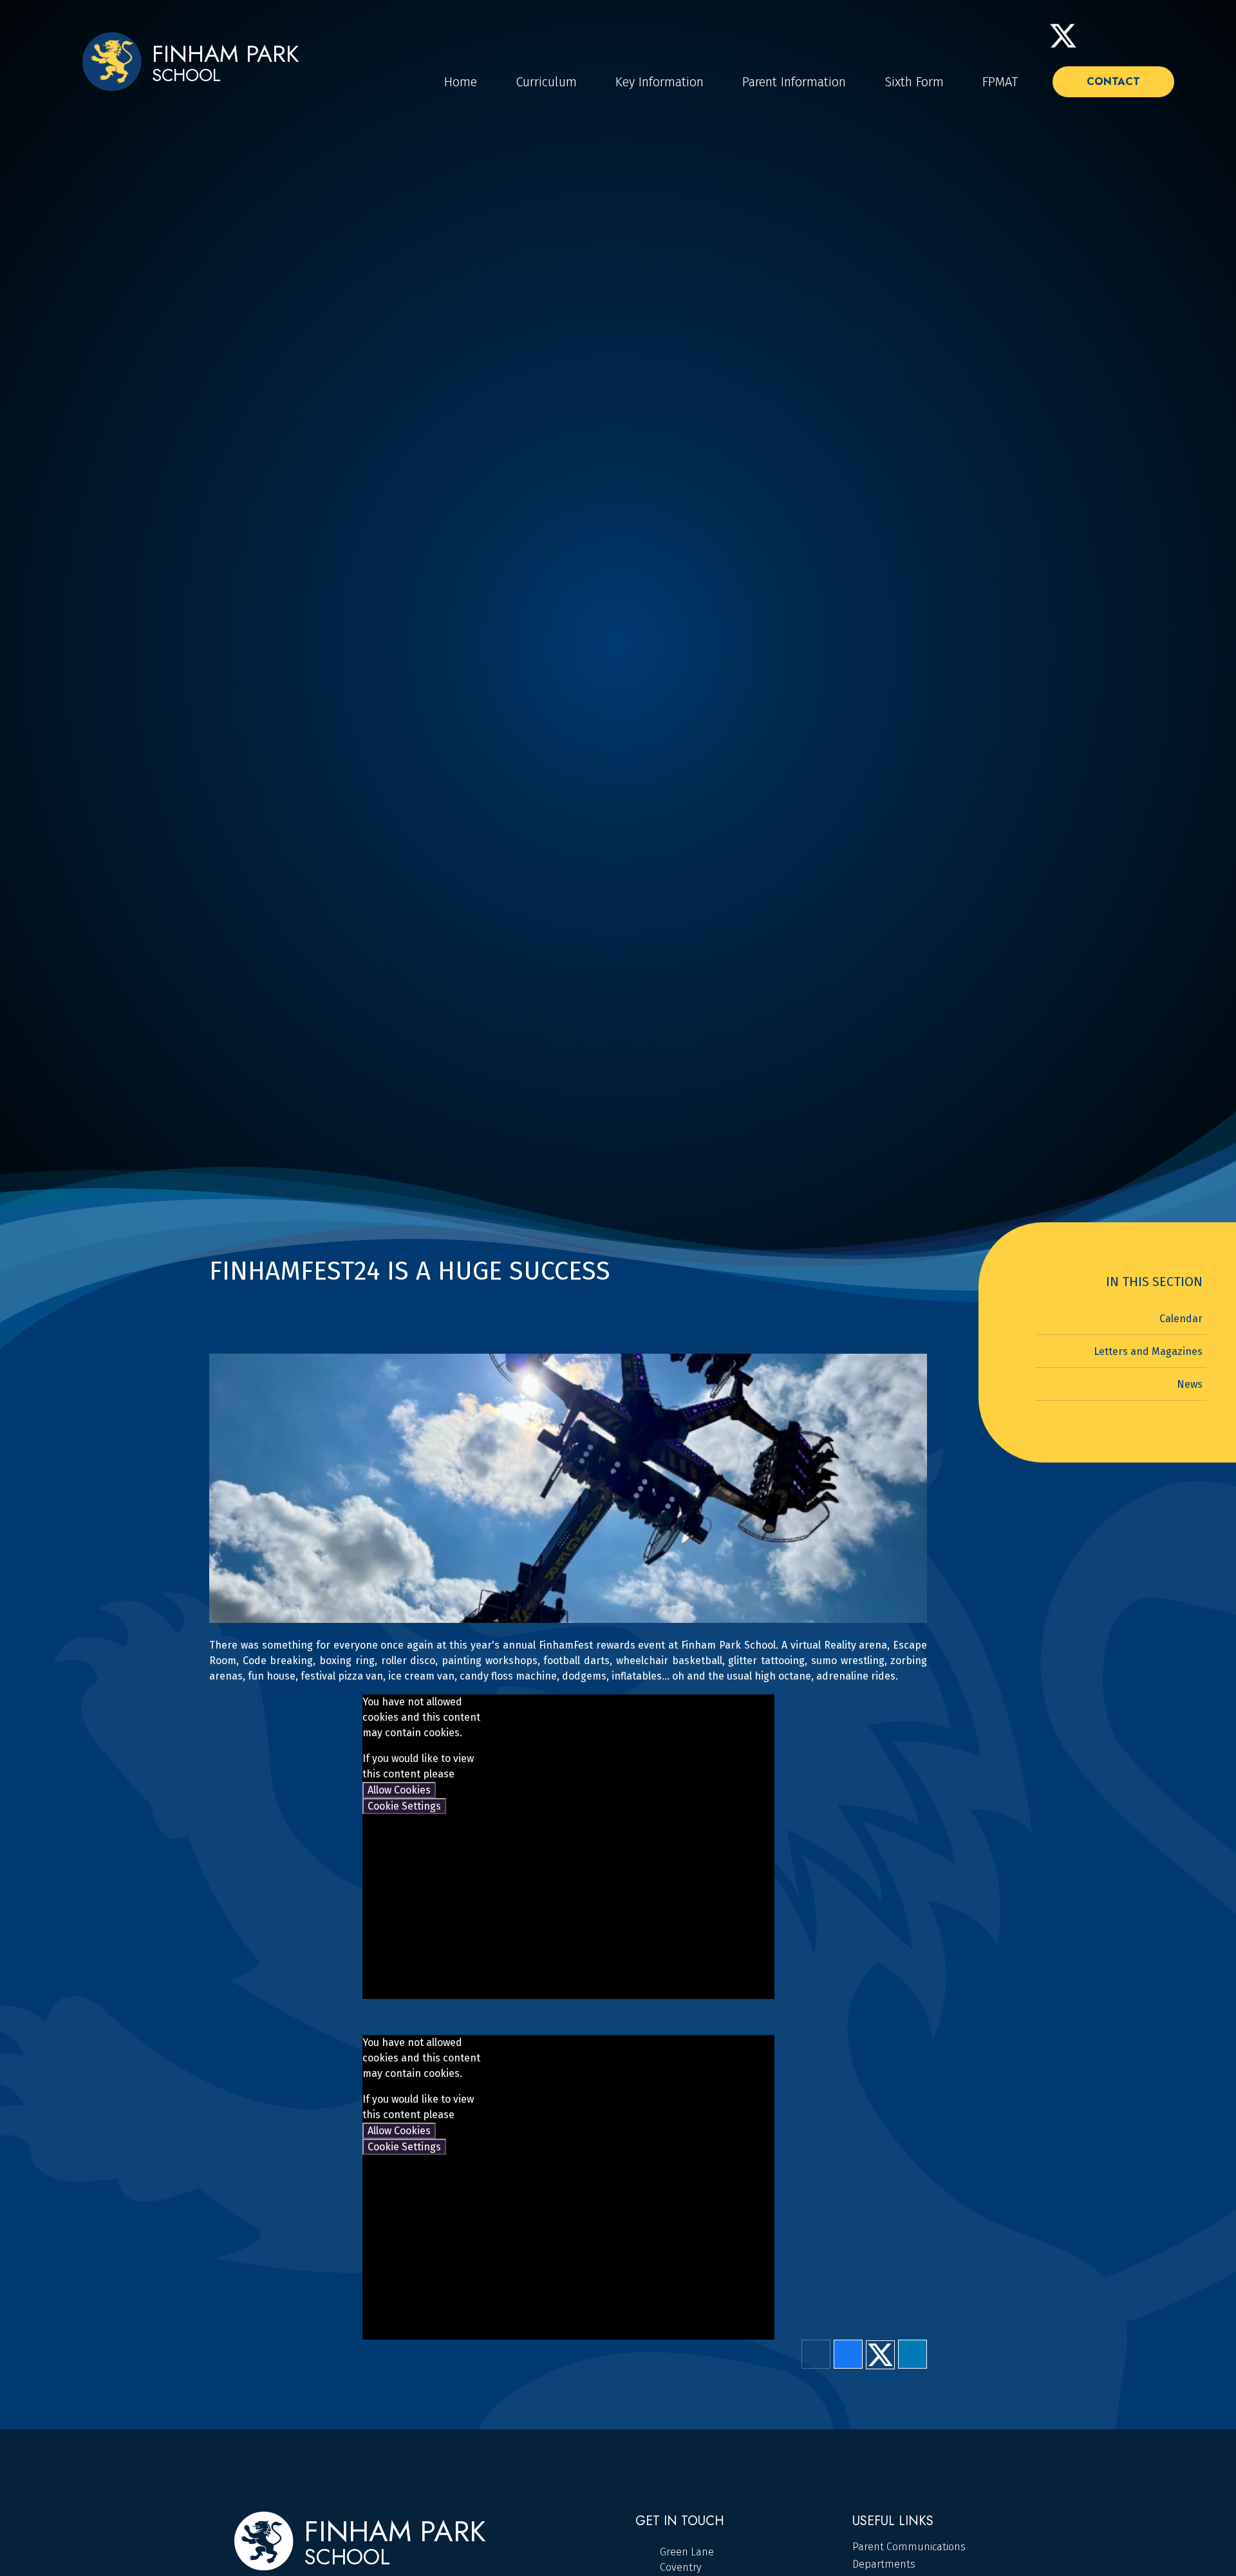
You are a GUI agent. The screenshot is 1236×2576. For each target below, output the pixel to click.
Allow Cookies (399, 1790)
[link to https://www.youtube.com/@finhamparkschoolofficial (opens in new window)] (1128, 36)
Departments (884, 2564)
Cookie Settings (404, 1806)
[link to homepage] (112, 63)
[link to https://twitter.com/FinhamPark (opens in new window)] (1063, 36)
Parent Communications (909, 2547)
